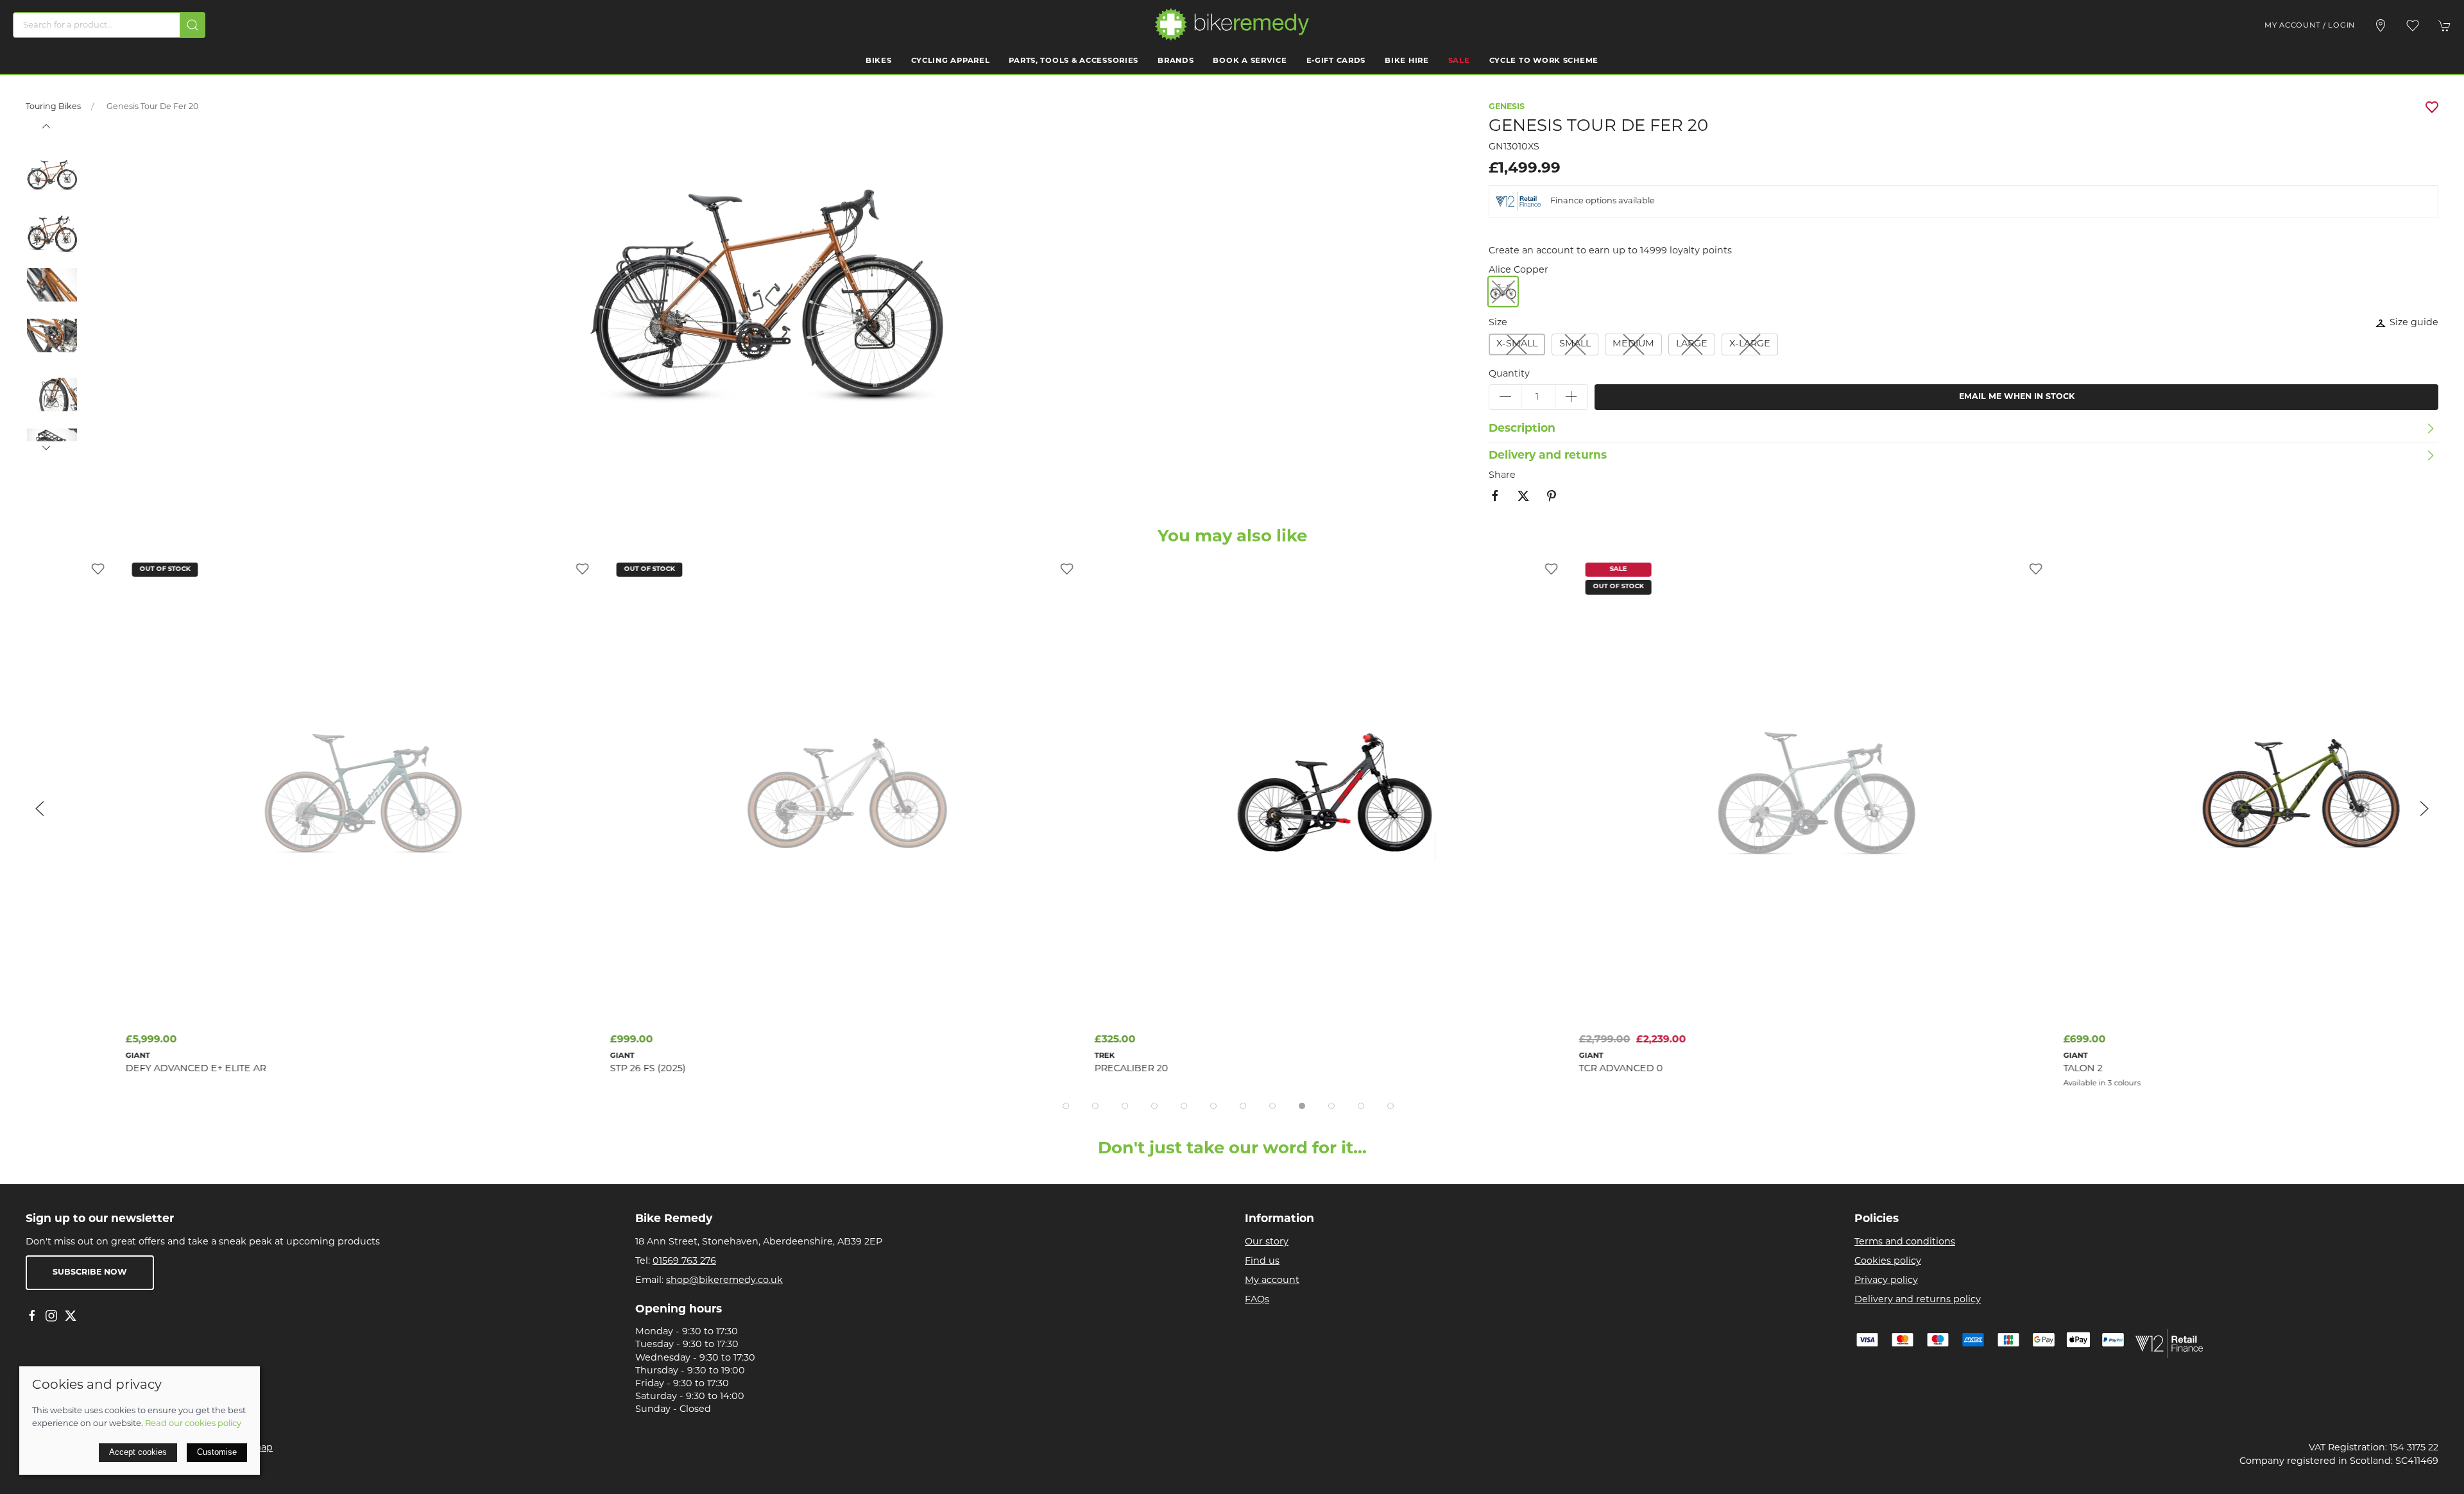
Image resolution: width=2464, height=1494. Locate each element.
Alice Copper (1519, 270)
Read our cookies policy (193, 1424)
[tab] (1066, 1106)
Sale (1459, 61)
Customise (217, 1452)
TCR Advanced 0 (1521, 1069)
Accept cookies (138, 1452)
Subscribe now (90, 1273)
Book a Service (1250, 61)
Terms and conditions (1905, 1242)
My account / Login (2310, 26)
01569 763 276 (684, 1261)
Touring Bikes (53, 107)
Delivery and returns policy (1918, 1300)
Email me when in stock (2017, 397)
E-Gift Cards (1336, 61)
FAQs (1257, 1300)
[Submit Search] (193, 25)
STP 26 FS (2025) (548, 1069)
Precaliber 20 (1031, 1069)
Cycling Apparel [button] (951, 61)
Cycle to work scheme (1544, 61)
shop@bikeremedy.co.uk (724, 1281)
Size (1498, 323)
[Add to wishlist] (483, 569)
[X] (71, 1316)
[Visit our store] (2381, 26)
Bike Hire (1407, 61)
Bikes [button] (879, 61)
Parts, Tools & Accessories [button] (1074, 61)
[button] (2413, 26)
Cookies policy (1888, 1261)
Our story (1267, 1242)
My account (1272, 1281)
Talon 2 (1983, 1069)
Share (1502, 476)
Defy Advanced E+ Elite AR (96, 1069)
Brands (1176, 61)
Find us (1262, 1261)
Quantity (1509, 374)
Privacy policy (1886, 1281)
